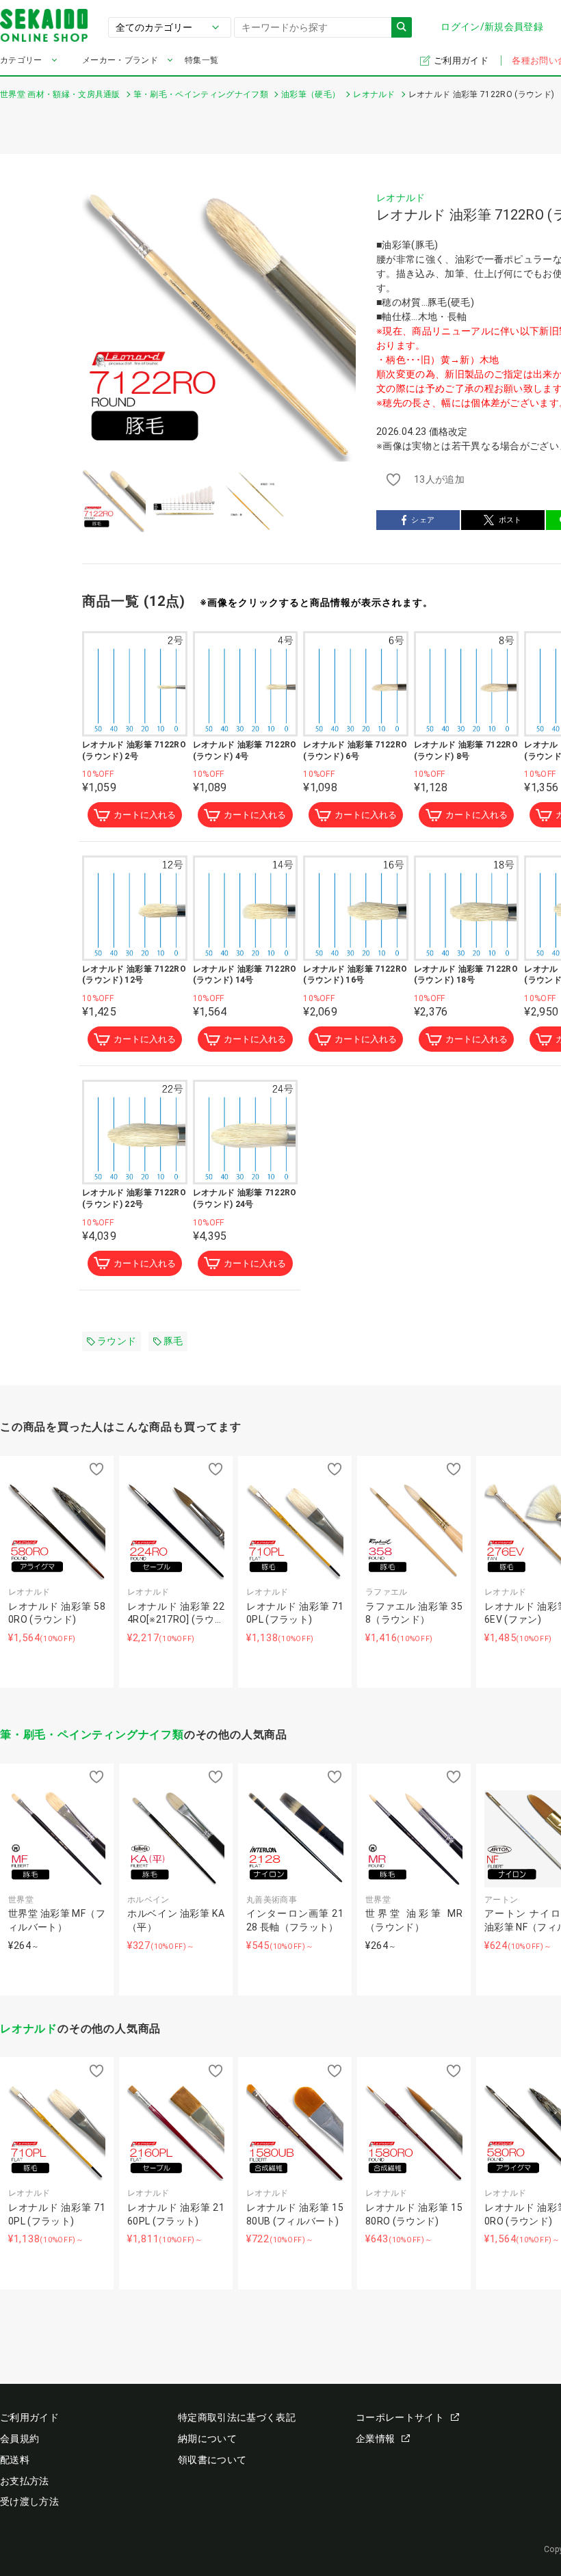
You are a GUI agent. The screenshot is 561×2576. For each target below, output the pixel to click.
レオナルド (401, 198)
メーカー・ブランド (120, 60)
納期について (207, 2439)
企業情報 (375, 2439)
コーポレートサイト (400, 2417)
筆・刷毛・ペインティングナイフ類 (92, 1735)
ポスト (510, 520)
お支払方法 (25, 2481)
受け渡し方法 (29, 2501)
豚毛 (173, 1341)
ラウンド (117, 1341)
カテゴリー (21, 60)
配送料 (15, 2460)
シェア (423, 520)
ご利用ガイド (462, 61)
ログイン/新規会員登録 (492, 27)
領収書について (212, 2460)
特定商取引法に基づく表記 (237, 2417)
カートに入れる (145, 815)
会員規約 (19, 2439)
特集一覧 (201, 60)
